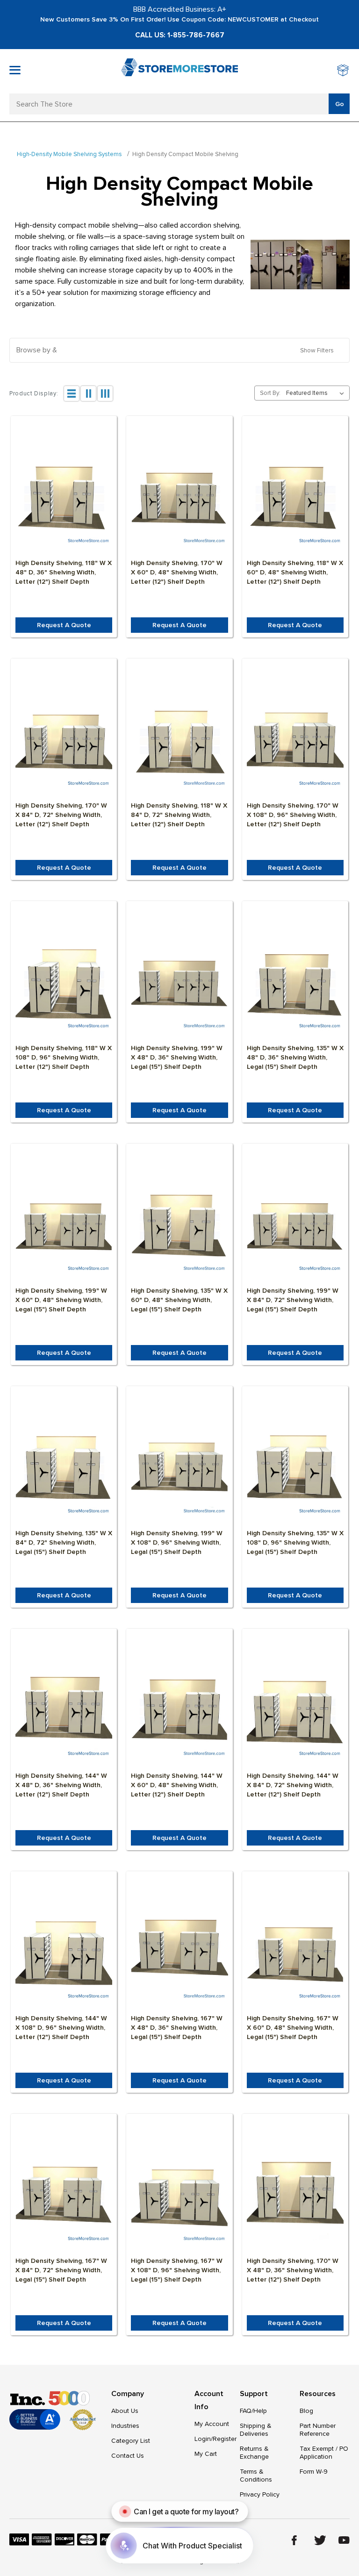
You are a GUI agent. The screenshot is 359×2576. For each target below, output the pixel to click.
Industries (125, 2426)
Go (340, 104)
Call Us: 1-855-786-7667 (180, 35)
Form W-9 (314, 2472)
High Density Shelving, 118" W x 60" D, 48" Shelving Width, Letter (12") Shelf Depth (295, 572)
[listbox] (317, 393)
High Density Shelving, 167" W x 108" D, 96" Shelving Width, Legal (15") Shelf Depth (177, 2270)
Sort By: (270, 393)
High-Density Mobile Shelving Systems (69, 154)
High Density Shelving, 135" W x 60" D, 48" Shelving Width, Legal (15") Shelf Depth (179, 1300)
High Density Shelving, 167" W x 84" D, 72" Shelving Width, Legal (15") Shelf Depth (61, 2270)
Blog (306, 2411)
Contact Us (128, 2456)
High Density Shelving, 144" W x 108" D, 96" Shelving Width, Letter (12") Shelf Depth (61, 2028)
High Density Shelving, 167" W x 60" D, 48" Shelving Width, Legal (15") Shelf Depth (293, 2028)
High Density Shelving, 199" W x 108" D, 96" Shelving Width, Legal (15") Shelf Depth (177, 1542)
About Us (125, 2411)
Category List (131, 2441)
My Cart (206, 2454)
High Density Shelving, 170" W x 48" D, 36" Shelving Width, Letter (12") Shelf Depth (293, 2270)
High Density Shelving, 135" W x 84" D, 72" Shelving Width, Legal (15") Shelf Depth (64, 1542)
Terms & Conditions (256, 2476)
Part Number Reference (318, 2430)
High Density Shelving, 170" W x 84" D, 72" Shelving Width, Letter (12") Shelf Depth (61, 815)
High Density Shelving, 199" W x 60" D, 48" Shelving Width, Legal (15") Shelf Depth (61, 1300)
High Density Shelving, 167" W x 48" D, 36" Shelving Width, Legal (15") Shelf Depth (177, 2028)
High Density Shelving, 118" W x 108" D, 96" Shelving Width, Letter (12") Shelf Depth (64, 1057)
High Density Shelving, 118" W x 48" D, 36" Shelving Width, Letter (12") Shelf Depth (64, 572)
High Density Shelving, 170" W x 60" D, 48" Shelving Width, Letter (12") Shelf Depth (177, 572)
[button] (179, 350)
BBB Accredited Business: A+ (180, 9)
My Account (212, 2424)
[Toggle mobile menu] (15, 70)
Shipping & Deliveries (256, 2430)
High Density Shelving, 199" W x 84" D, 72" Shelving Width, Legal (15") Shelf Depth (293, 1300)
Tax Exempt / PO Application (324, 2453)
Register (225, 2439)
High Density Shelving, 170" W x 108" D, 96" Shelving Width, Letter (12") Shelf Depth (293, 815)
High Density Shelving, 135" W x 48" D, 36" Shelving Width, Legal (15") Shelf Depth (295, 1057)
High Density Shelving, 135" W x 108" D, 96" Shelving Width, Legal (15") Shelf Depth (295, 1542)
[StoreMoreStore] (179, 71)
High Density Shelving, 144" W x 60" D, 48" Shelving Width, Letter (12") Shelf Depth (177, 1785)
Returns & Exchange (254, 2453)
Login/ (204, 2439)
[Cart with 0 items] (343, 71)
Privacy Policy (260, 2494)
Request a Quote (64, 625)
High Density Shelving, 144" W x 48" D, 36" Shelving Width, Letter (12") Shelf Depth (61, 1785)
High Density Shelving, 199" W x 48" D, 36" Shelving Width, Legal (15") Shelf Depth (177, 1057)
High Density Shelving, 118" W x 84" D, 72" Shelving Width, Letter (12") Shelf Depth (179, 815)
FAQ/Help (253, 2411)
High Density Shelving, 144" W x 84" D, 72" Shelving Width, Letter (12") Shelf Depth (293, 1785)
